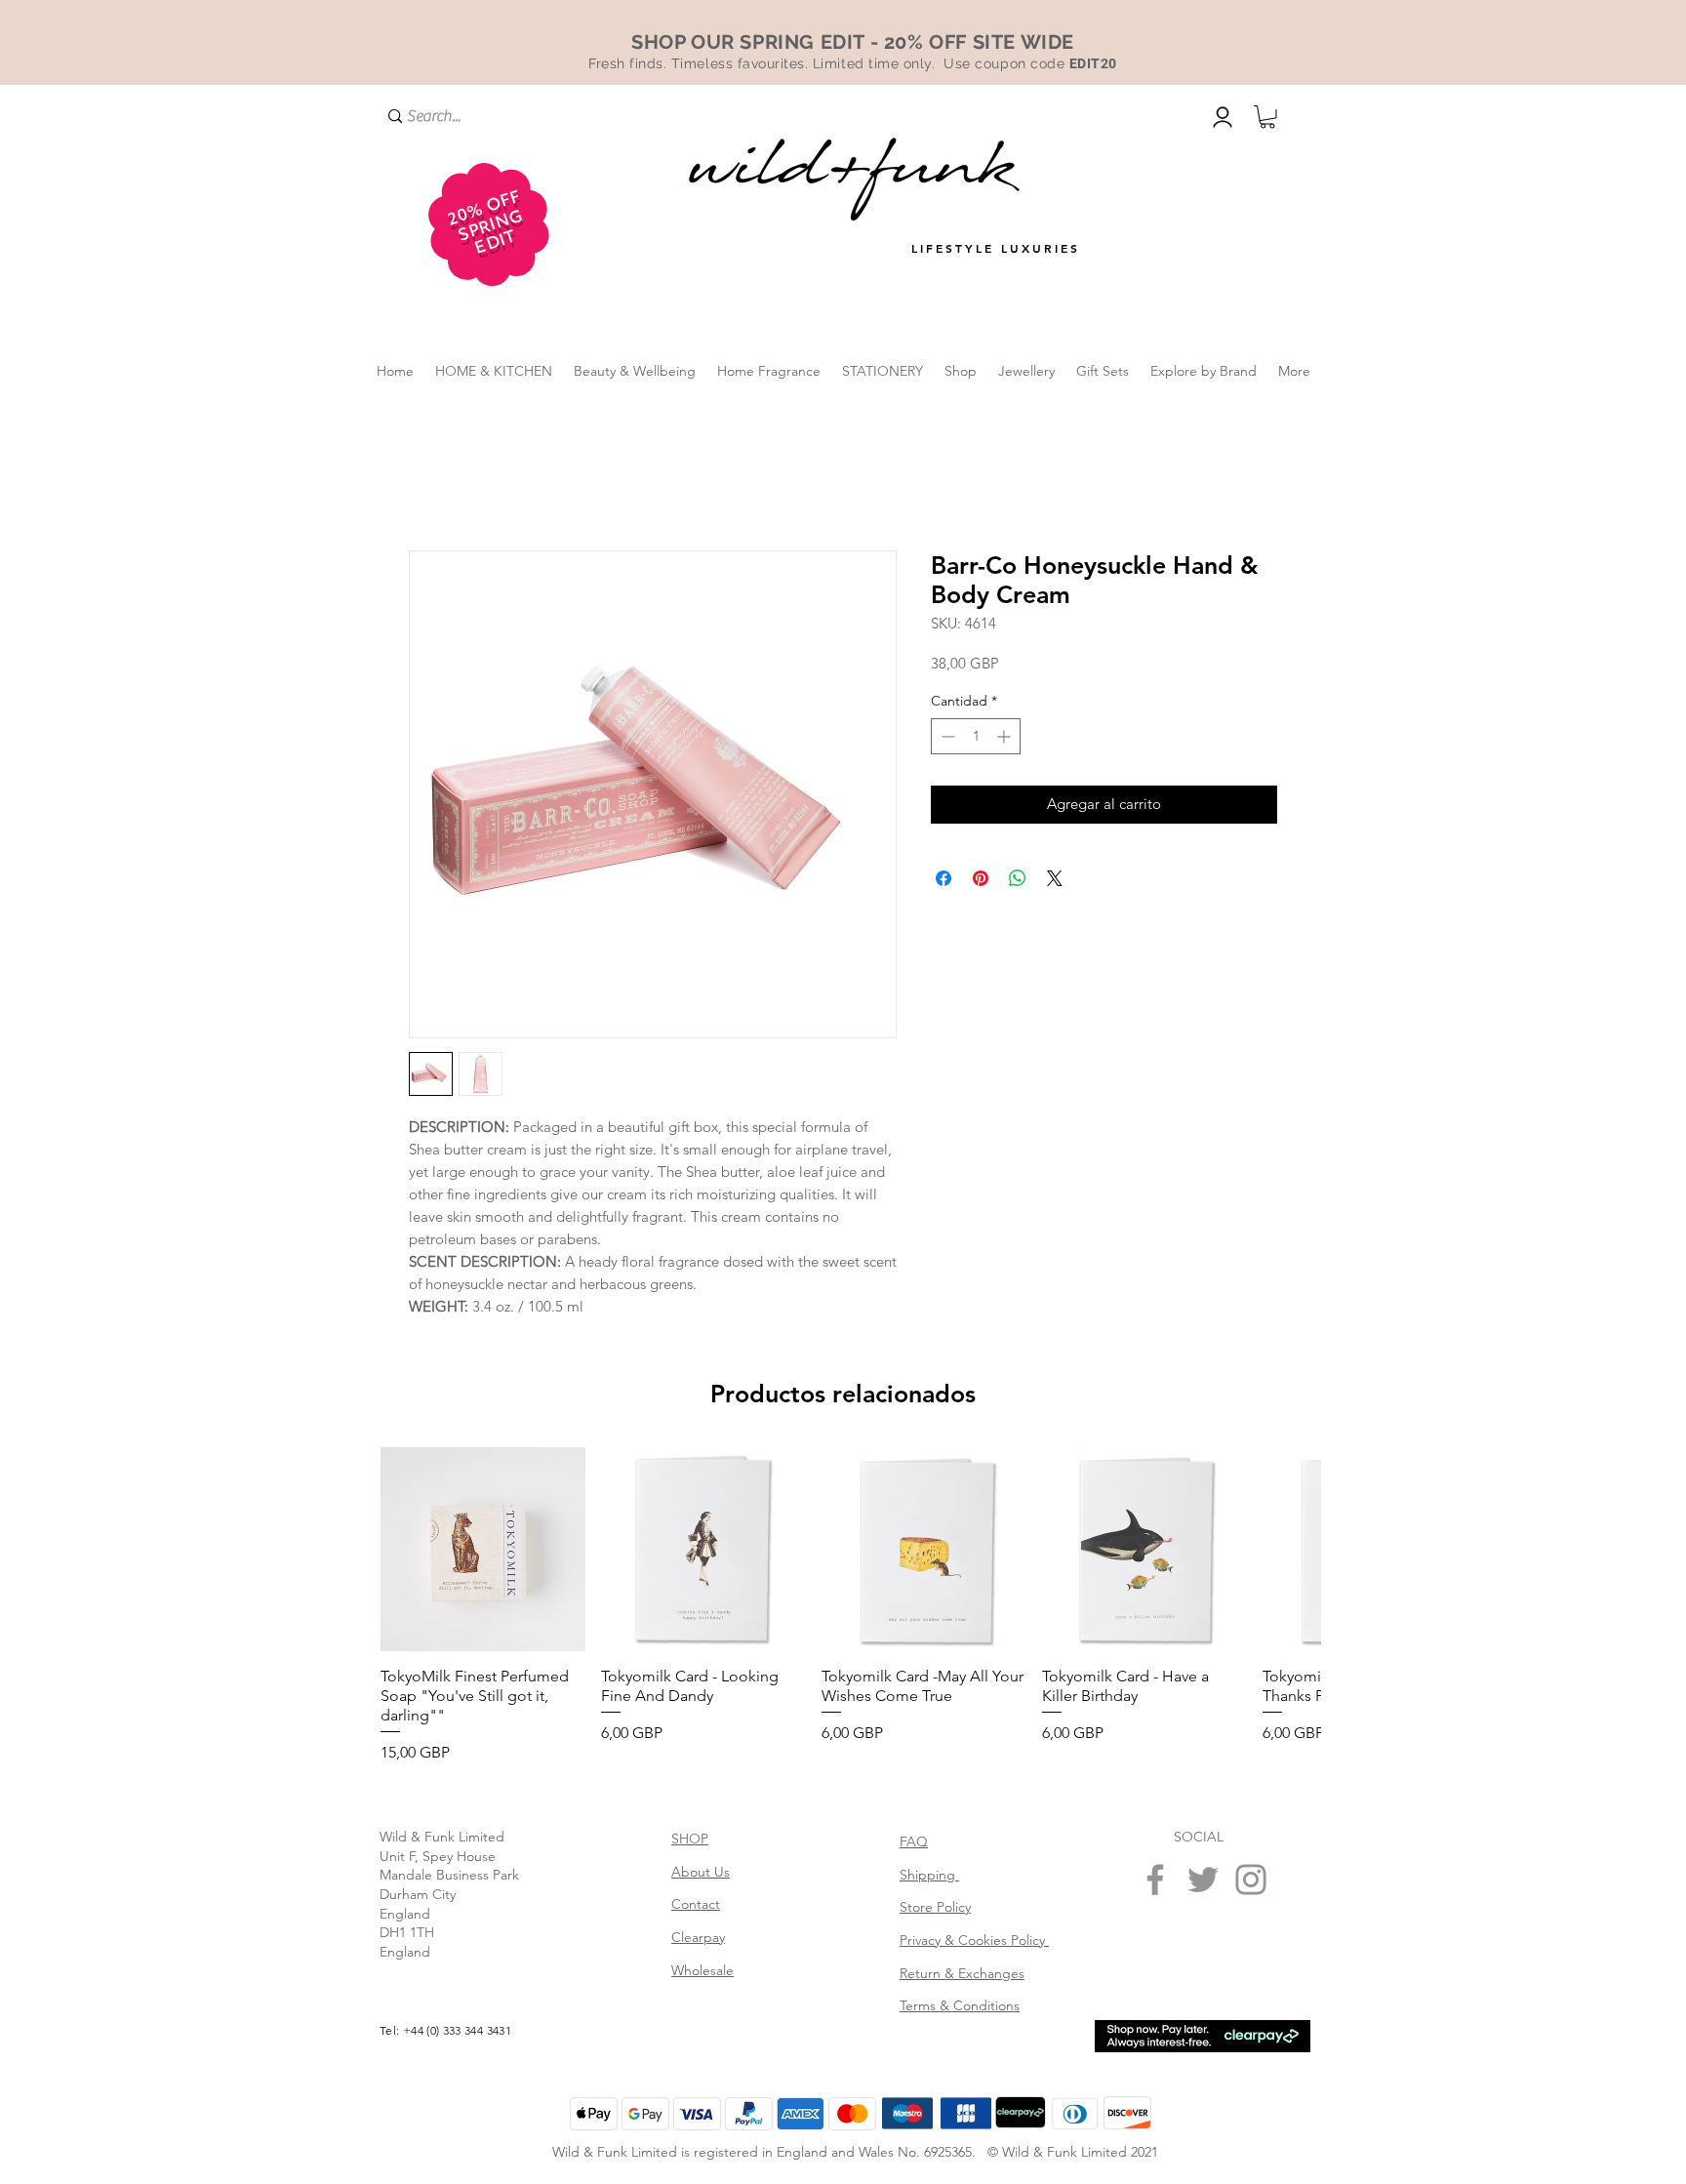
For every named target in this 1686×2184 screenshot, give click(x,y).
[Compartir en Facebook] (943, 878)
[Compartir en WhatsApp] (1018, 878)
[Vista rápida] (483, 1550)
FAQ (914, 1841)
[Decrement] (946, 736)
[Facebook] (1155, 1880)
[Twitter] (1203, 1880)
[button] (1267, 117)
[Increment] (1005, 736)
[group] (843, 1606)
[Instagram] (1251, 1880)
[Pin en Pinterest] (981, 878)
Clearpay (698, 1937)
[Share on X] (1055, 878)
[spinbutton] (976, 736)
